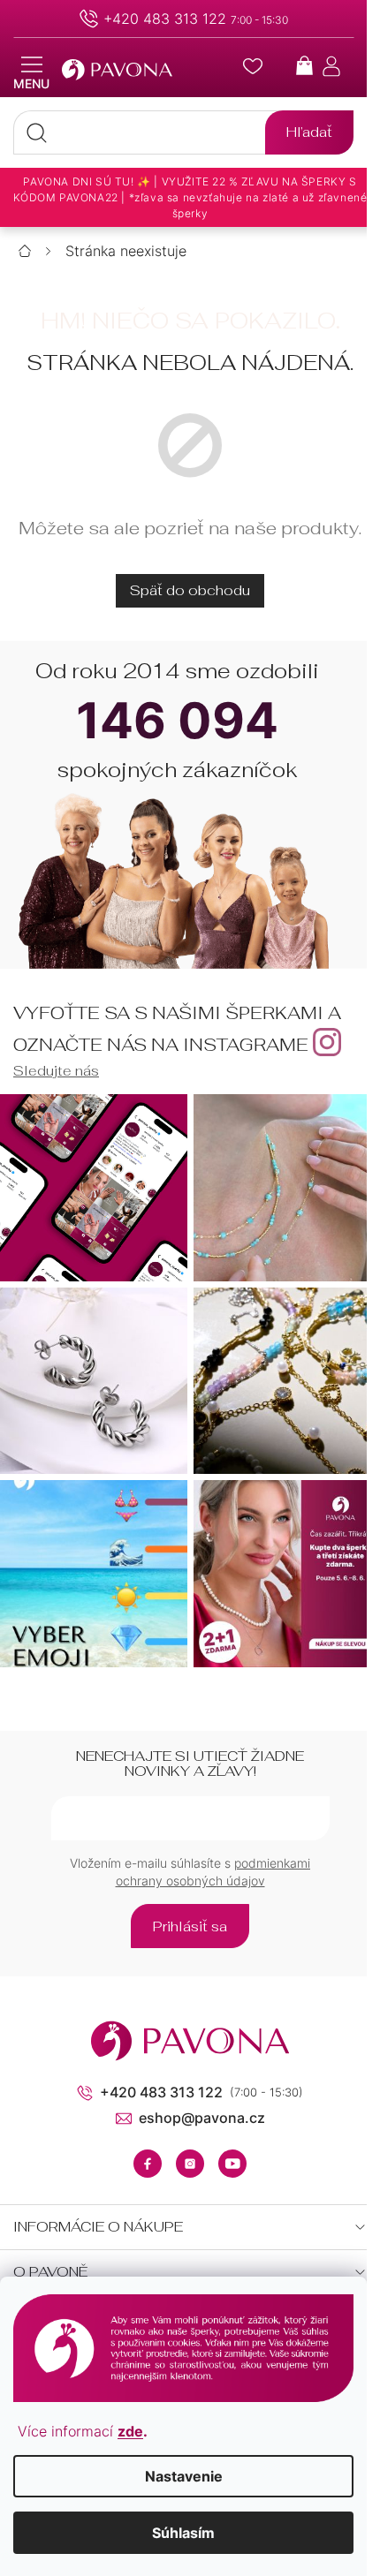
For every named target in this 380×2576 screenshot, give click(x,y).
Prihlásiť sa (190, 1926)
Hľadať (309, 132)
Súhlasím (183, 2533)
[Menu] (31, 73)
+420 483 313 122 (165, 19)
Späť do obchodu (190, 590)
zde (130, 2431)
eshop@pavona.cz (202, 2118)
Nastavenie (184, 2476)
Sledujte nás (56, 1071)
